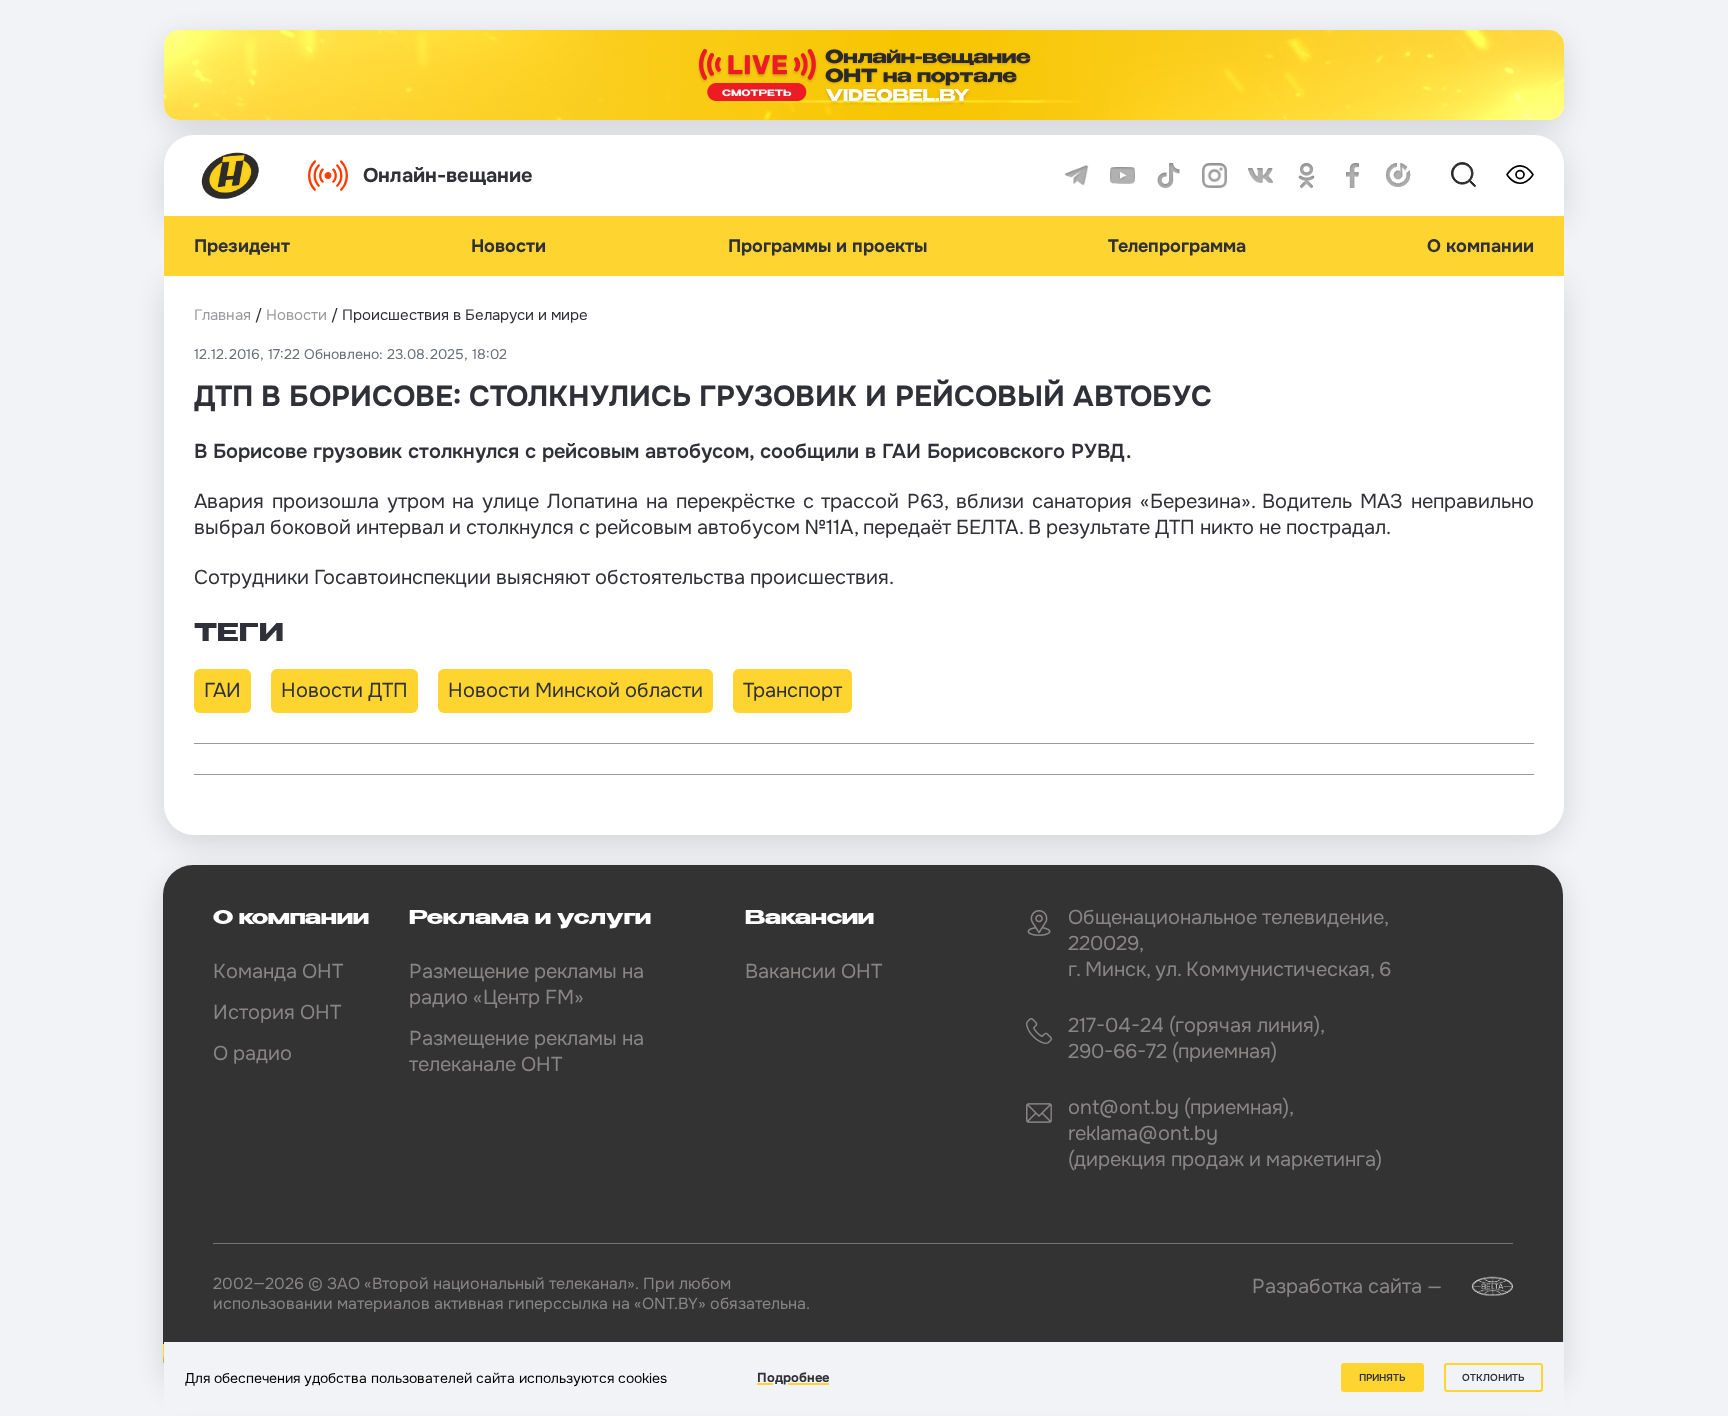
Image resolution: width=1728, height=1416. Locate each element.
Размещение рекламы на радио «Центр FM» (526, 984)
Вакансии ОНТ (813, 971)
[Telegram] (1076, 175)
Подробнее (793, 1377)
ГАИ (222, 690)
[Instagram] (1214, 175)
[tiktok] (1168, 175)
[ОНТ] (231, 175)
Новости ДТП (344, 690)
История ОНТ (277, 1012)
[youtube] (1122, 175)
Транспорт (792, 690)
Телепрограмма (1177, 246)
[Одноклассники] (1306, 175)
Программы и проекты (827, 246)
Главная (222, 315)
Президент (242, 246)
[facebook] (1352, 175)
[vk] (1260, 175)
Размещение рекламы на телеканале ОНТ (526, 1051)
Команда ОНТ (278, 971)
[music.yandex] (1398, 175)
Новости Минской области (575, 690)
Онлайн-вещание (448, 175)
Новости (508, 246)
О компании (1480, 246)
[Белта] (1480, 1286)
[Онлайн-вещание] (864, 75)
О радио (252, 1053)
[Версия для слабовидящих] (1520, 175)
